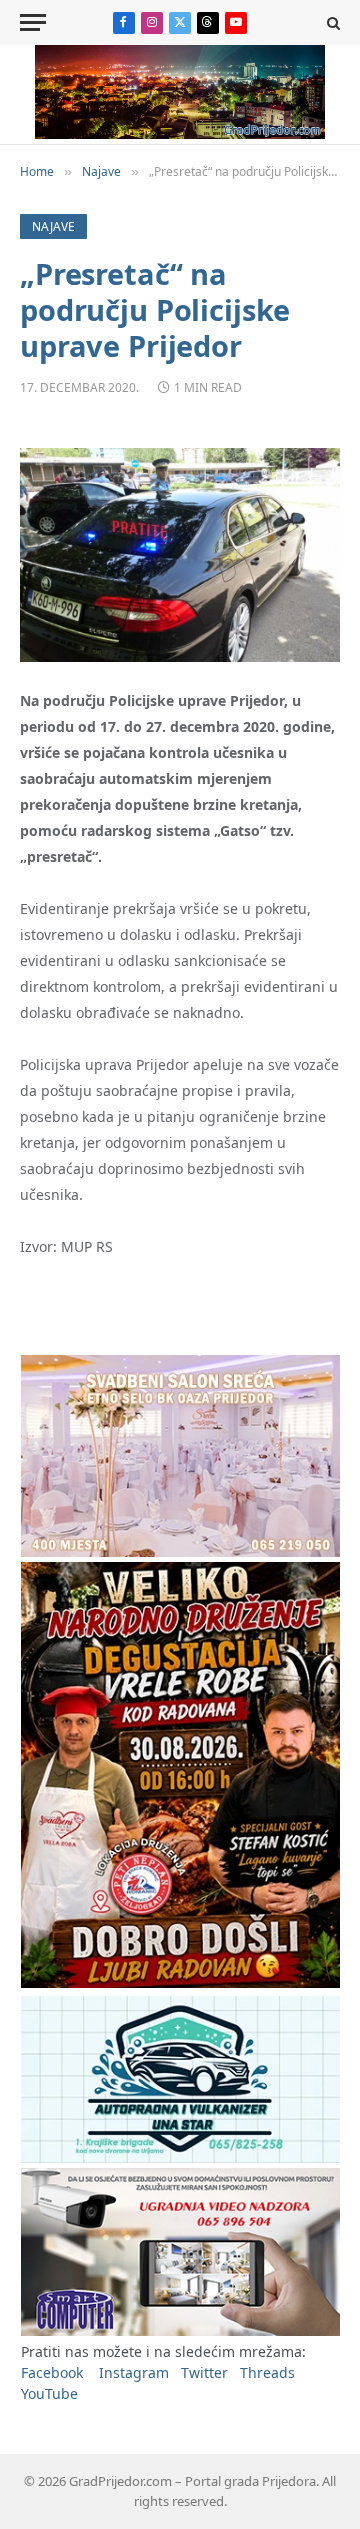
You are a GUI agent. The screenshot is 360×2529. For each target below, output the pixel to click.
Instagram (134, 2372)
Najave (53, 226)
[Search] (331, 22)
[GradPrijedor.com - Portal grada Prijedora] (180, 133)
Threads (267, 2372)
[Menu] (33, 22)
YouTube (49, 2393)
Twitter (204, 2372)
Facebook (52, 2372)
